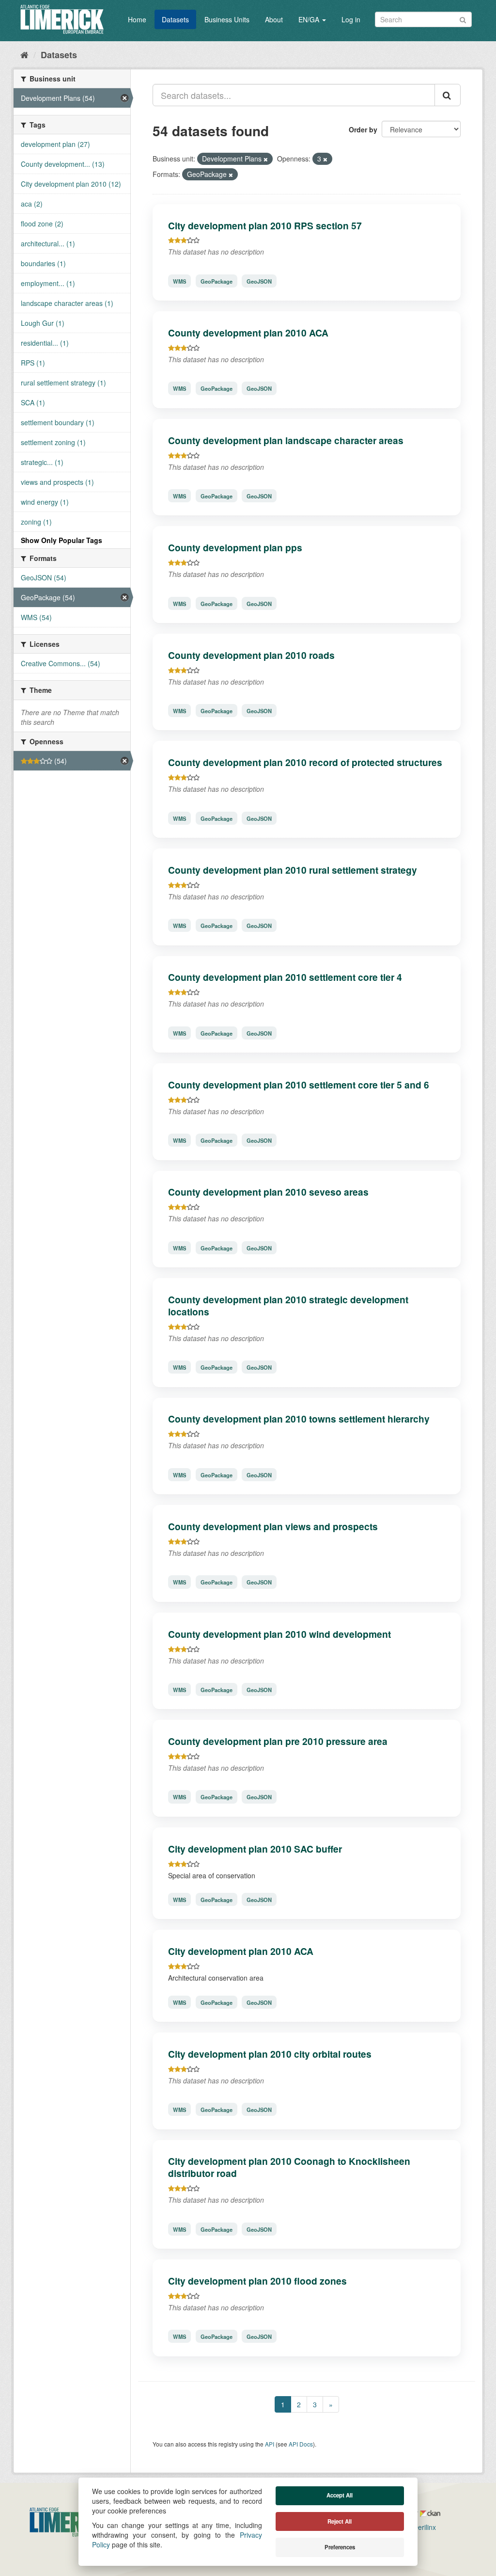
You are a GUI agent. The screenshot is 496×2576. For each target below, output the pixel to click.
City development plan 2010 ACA (241, 1951)
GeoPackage (217, 281)
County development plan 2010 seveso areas (268, 1192)
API (270, 2444)
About (274, 19)
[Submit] (463, 19)
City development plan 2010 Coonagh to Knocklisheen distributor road (289, 2167)
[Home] (24, 54)
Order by (363, 129)
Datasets (175, 19)
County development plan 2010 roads (251, 655)
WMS (179, 281)
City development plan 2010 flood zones (257, 2281)
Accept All (340, 2495)
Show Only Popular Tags (62, 540)
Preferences (340, 2547)
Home (137, 19)
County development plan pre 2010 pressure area (278, 1741)
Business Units (227, 19)
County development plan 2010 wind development (279, 1634)
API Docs (301, 2444)
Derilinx (424, 2527)
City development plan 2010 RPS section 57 (265, 225)
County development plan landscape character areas (286, 440)
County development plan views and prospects (273, 1526)
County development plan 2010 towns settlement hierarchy (299, 1419)
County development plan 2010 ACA (248, 333)
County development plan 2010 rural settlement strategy (293, 870)
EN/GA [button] (310, 19)
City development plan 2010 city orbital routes (270, 2054)
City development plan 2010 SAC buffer (255, 1849)
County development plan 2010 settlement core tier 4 (285, 977)
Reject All (340, 2521)
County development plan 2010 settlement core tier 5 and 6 (299, 1085)
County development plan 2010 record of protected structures (305, 762)
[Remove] (266, 159)
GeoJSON (259, 281)
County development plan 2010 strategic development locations (288, 1305)
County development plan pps (235, 547)
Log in (351, 19)
